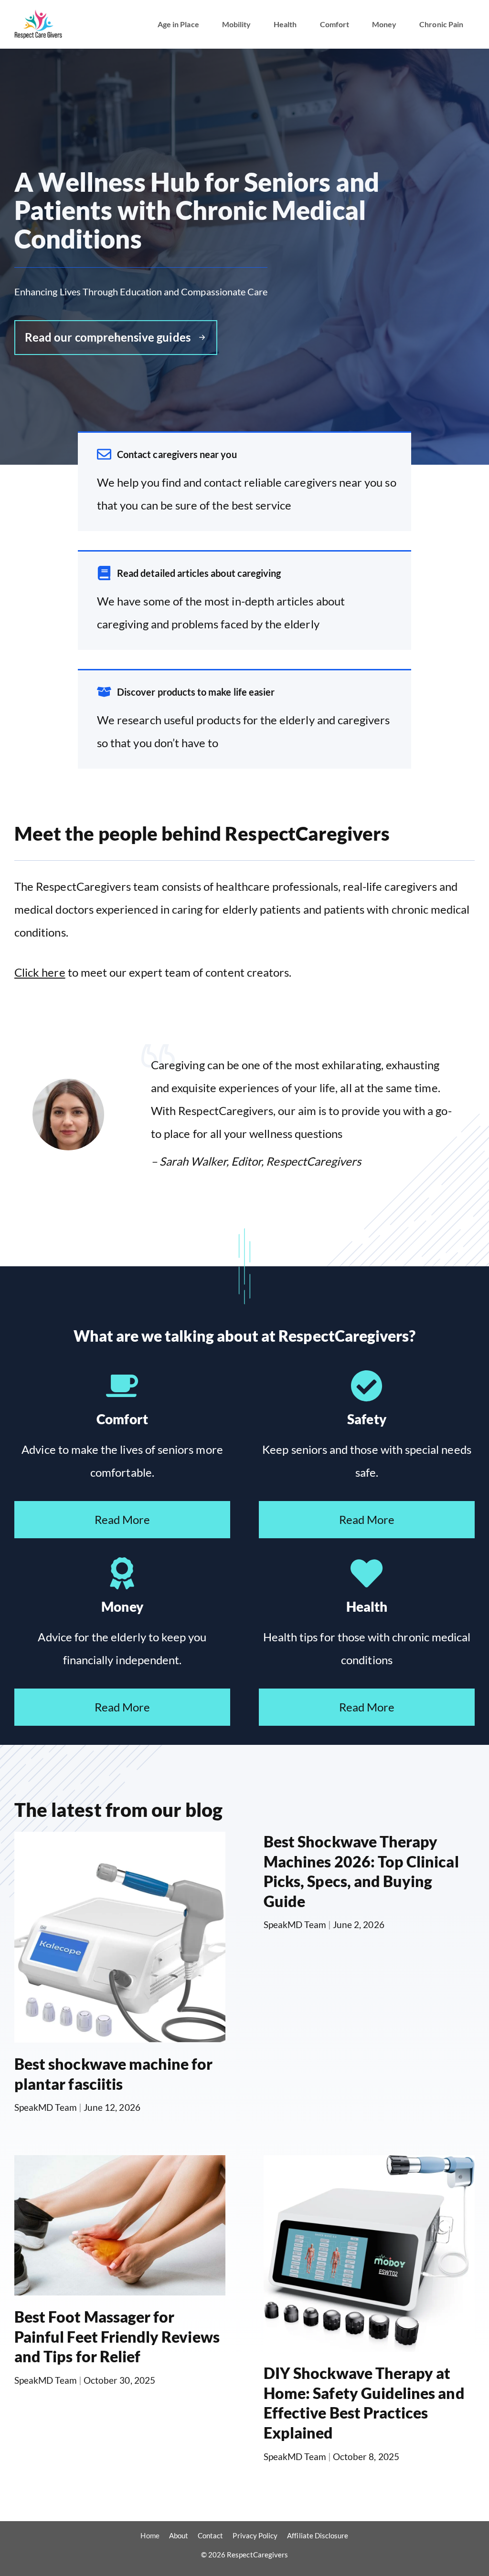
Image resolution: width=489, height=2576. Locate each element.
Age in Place (178, 24)
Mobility (236, 24)
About (179, 2535)
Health (285, 24)
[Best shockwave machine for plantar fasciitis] (120, 2031)
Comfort (335, 24)
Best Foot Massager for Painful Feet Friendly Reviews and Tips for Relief (117, 2336)
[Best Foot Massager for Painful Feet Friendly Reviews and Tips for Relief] (120, 2284)
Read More (122, 1519)
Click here (40, 972)
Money (384, 24)
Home (150, 2535)
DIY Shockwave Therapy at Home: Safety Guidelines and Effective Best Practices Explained (364, 2403)
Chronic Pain (441, 24)
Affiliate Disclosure (318, 2535)
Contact (210, 2535)
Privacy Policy (255, 2535)
